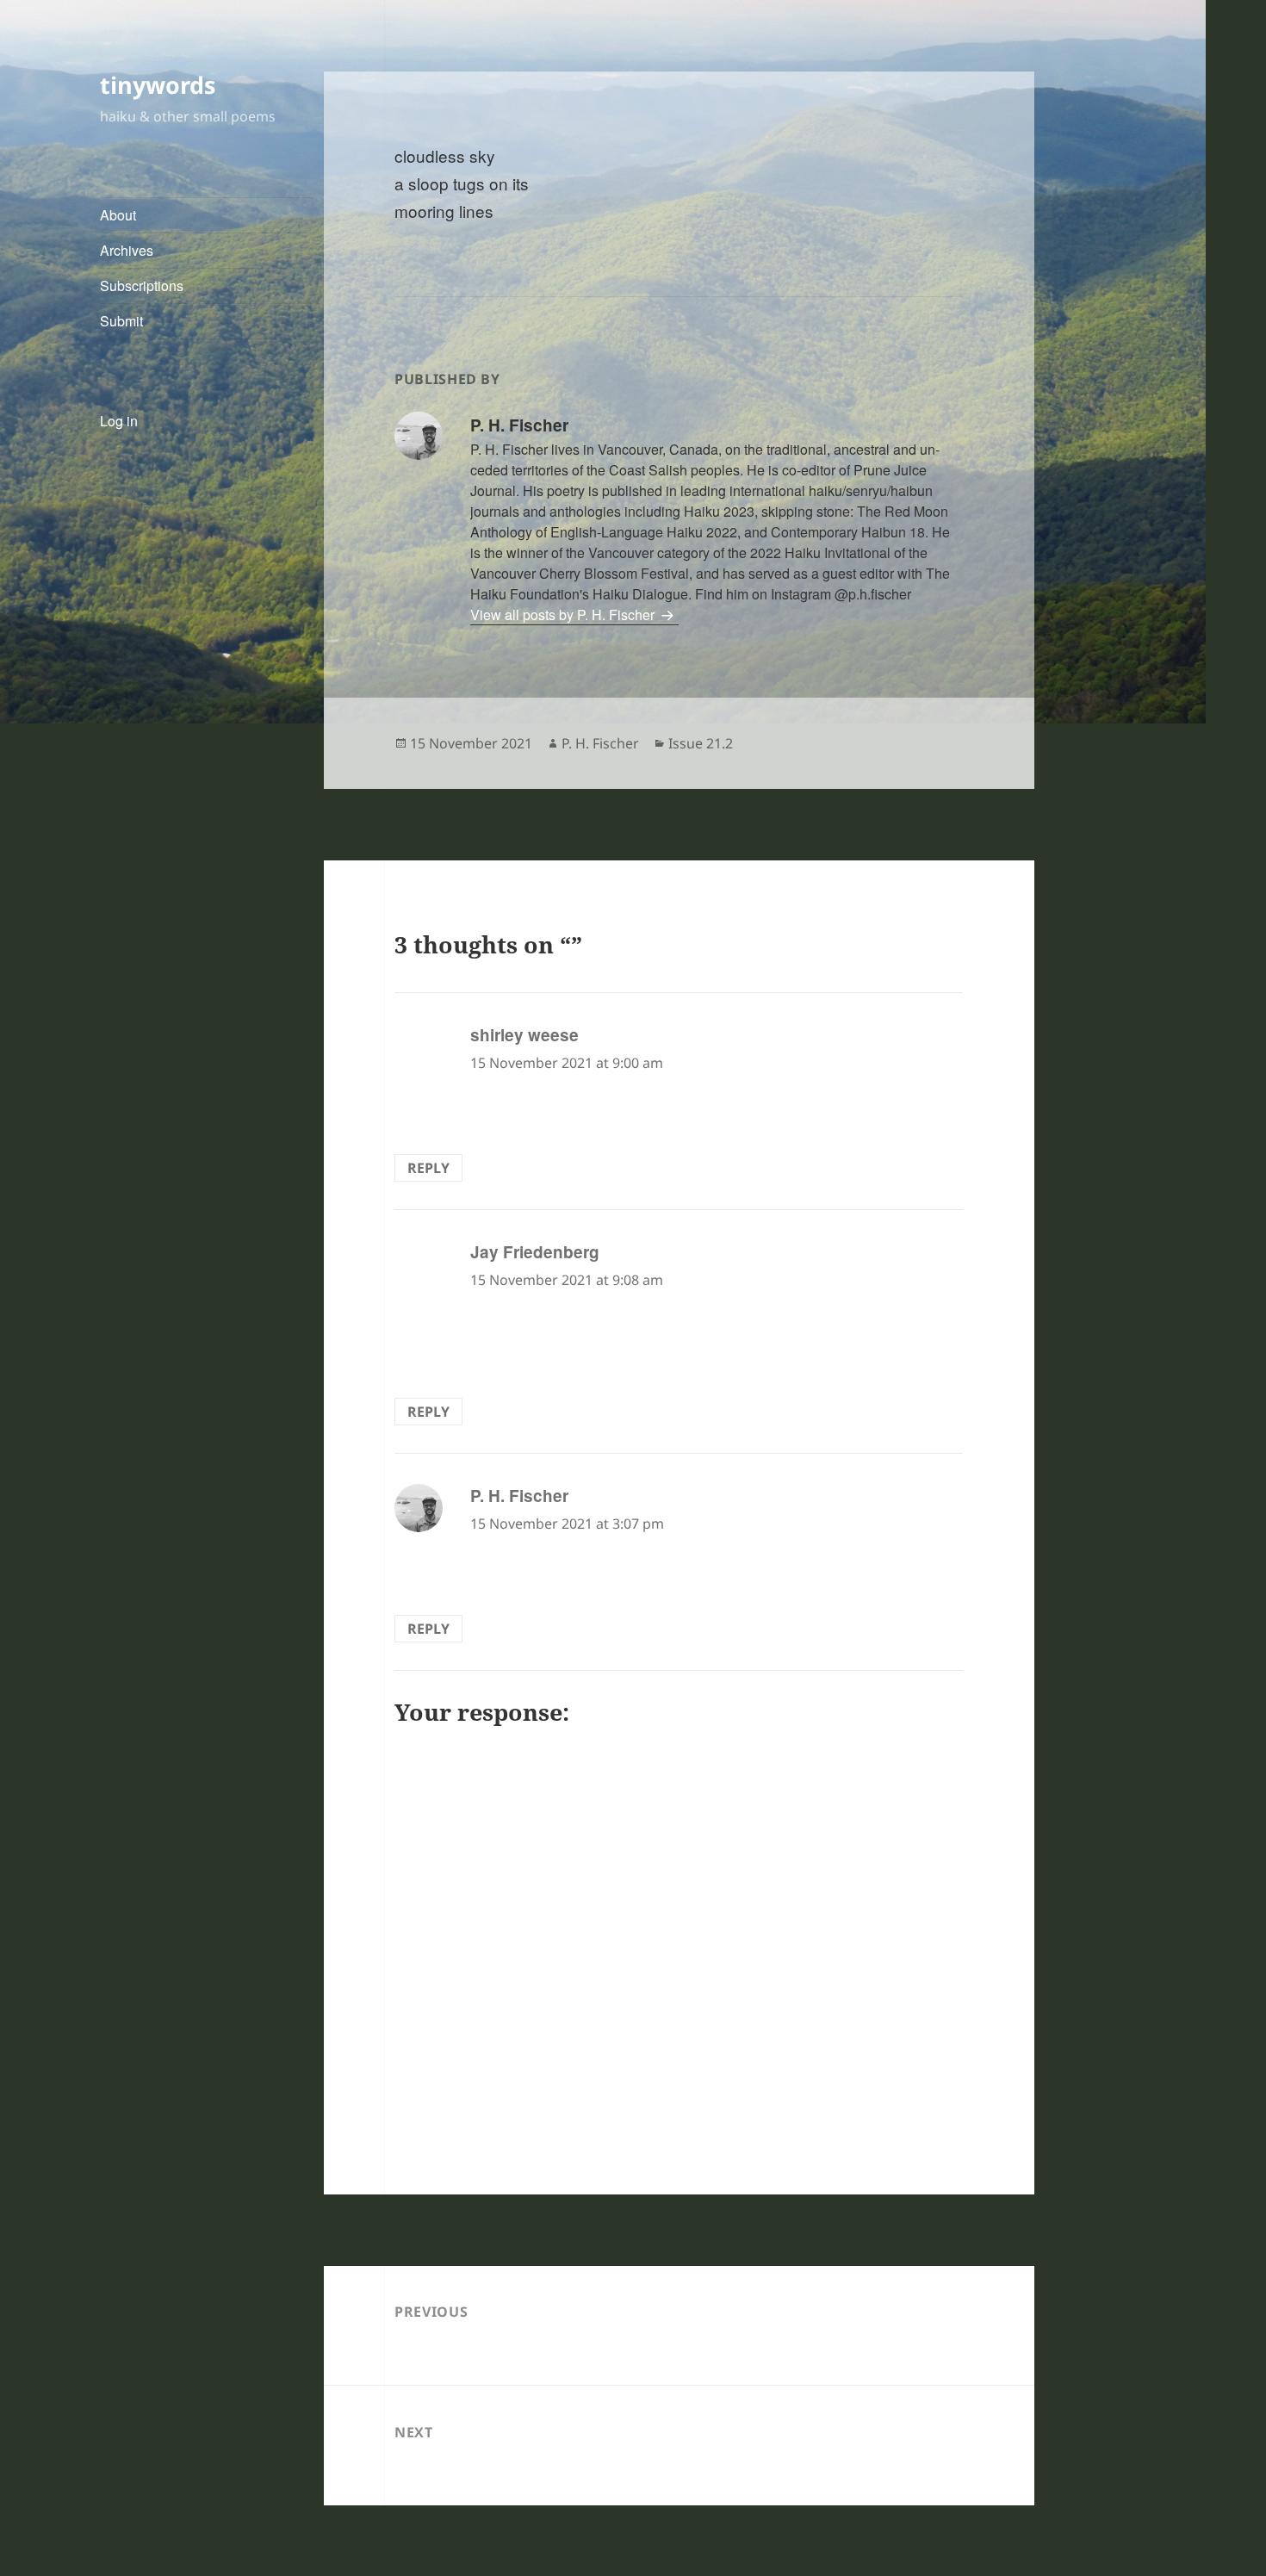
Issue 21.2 (701, 743)
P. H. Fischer (600, 743)
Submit (121, 321)
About (118, 215)
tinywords (158, 85)
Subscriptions (142, 286)
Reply (428, 1168)
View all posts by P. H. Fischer (564, 615)
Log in (119, 421)
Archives (127, 250)
